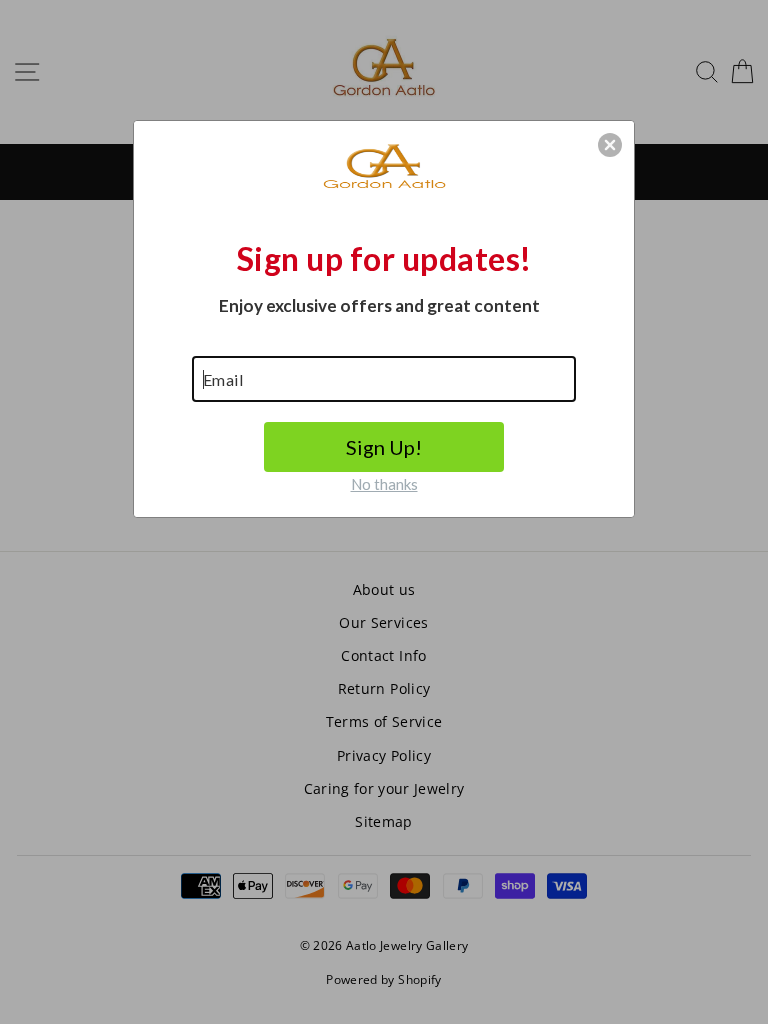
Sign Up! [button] (384, 447)
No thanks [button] (384, 484)
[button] (610, 145)
